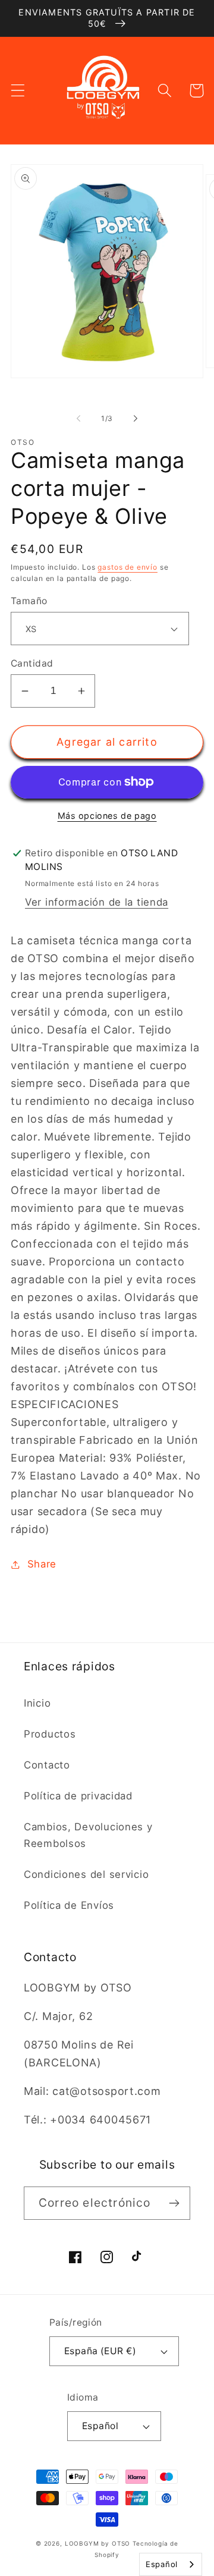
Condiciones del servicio (86, 1874)
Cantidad (32, 663)
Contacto (47, 1765)
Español (100, 2426)
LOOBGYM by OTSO (98, 2543)
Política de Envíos (69, 1905)
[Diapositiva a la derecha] (136, 418)
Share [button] (42, 1564)
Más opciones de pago (107, 816)
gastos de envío (128, 567)
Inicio (37, 1703)
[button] (18, 91)
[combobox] (171, 2564)
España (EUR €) (100, 2351)
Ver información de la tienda (97, 902)
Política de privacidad (78, 1796)
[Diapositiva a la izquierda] (78, 418)
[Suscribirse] (174, 2203)
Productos (50, 1734)
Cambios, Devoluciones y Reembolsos (88, 1835)
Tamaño (29, 601)
